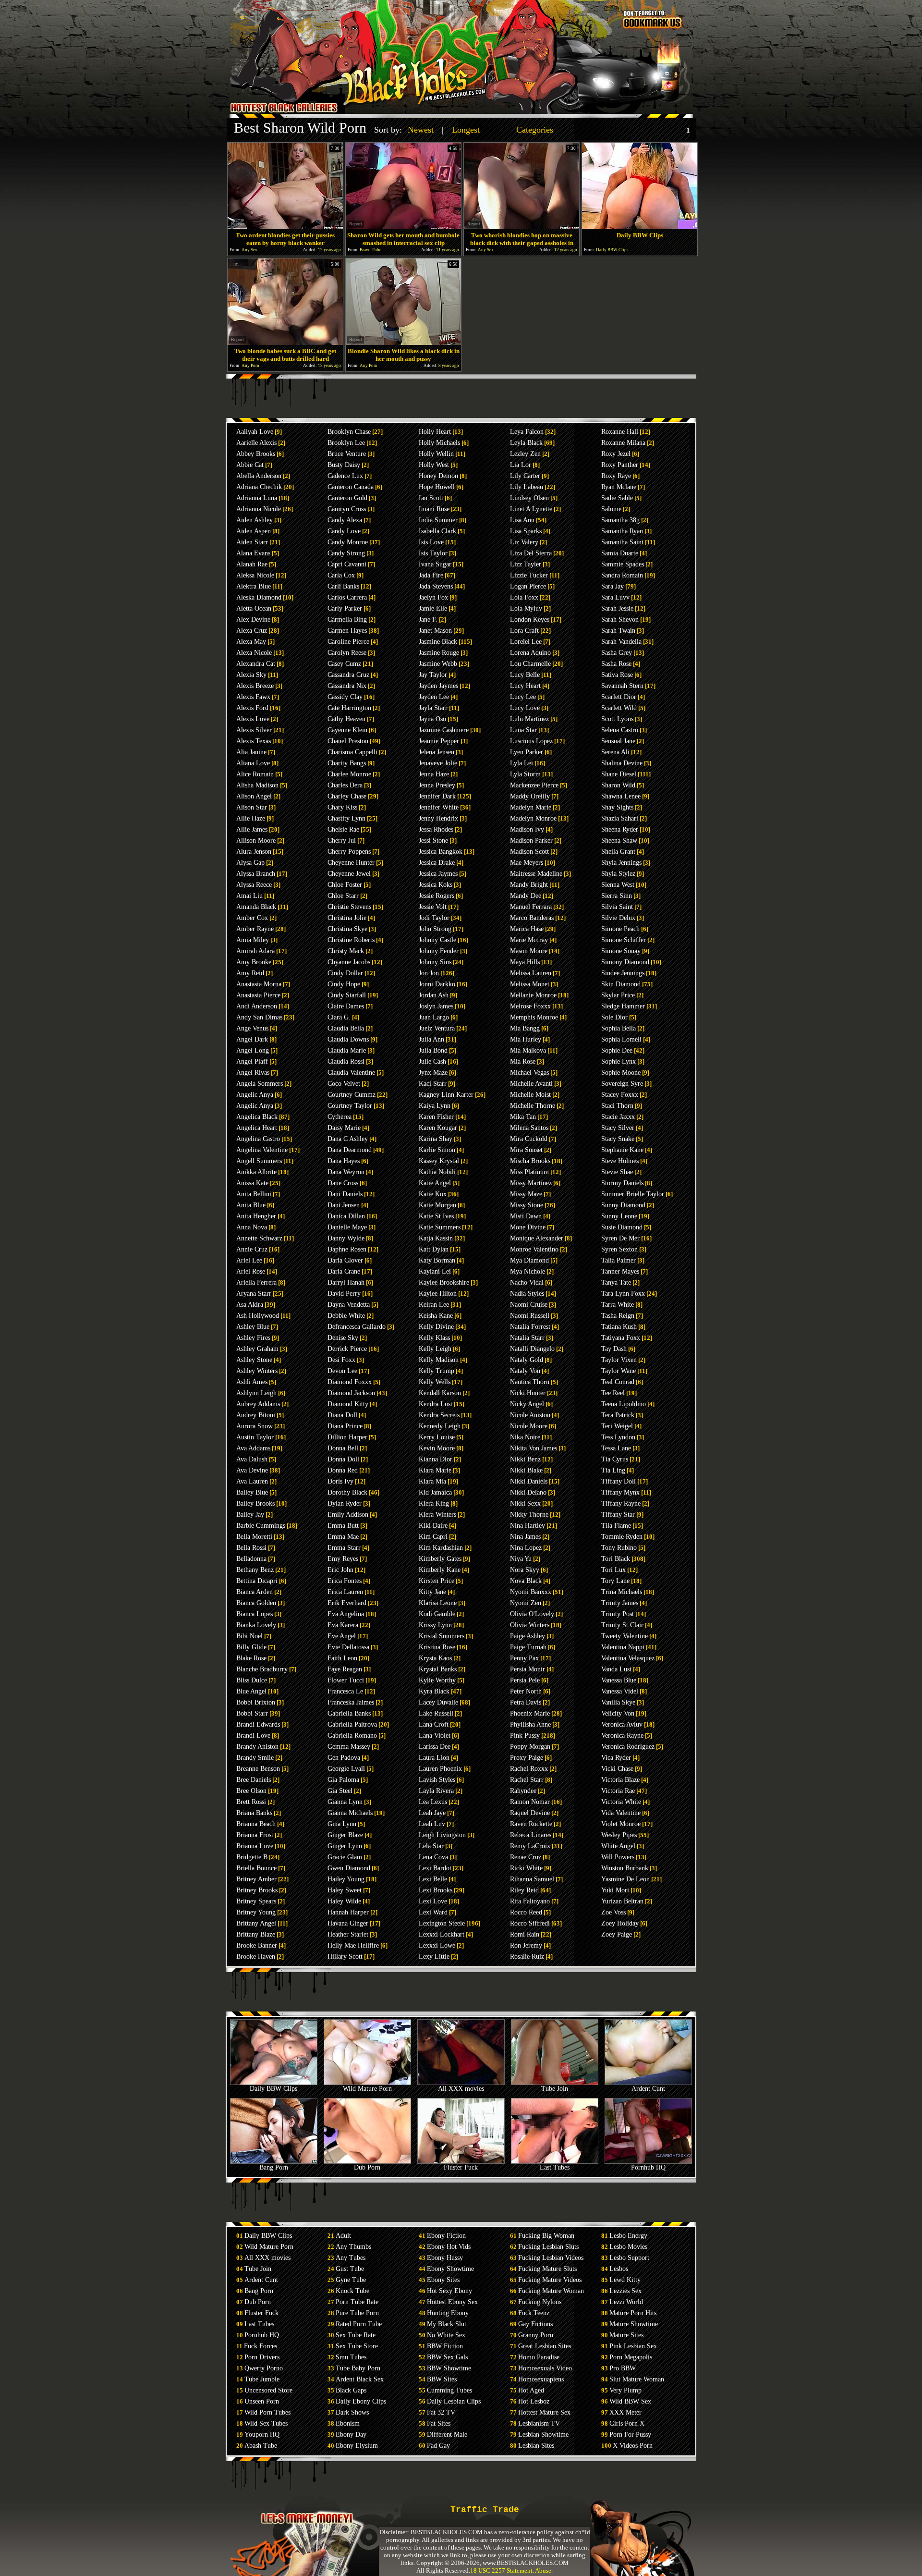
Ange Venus (252, 1028)
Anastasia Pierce (258, 995)
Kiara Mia (432, 1481)
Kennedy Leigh (440, 1426)
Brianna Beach (256, 1824)
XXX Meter (625, 2412)
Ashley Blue (253, 1327)
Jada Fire (431, 575)
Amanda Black (256, 907)
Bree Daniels (254, 1780)
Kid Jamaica (435, 1492)
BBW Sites (442, 2379)
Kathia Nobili (437, 1172)
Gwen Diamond (349, 1868)
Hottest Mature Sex (544, 2412)
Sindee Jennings (623, 973)
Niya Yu (521, 1559)
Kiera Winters (437, 1515)
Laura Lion (434, 1758)
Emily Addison (348, 1515)
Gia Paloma (343, 1780)
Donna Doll (343, 1459)
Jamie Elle (433, 608)
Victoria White (621, 1802)
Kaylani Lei (435, 1271)
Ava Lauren (252, 1481)
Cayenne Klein (347, 730)
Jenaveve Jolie (438, 763)
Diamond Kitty (348, 1404)
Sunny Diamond (623, 1205)
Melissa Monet (530, 984)
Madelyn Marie (531, 807)
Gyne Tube (351, 2280)
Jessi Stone (433, 840)
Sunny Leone (619, 1216)
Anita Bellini (254, 1194)
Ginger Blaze (345, 1835)
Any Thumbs (353, 2247)
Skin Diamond (621, 984)
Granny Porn (536, 2335)
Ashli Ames (252, 1382)
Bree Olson (251, 1791)
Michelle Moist (530, 1095)
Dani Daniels (345, 1194)
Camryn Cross (347, 509)
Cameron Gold (347, 498)
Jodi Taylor (434, 918)
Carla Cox (341, 575)
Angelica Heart (257, 1128)
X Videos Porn (633, 2446)
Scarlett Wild (619, 708)
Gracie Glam (345, 1857)
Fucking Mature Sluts (547, 2269)
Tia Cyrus (615, 1459)
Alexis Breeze (255, 686)
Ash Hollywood (258, 1316)
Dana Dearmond (350, 1150)
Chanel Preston (348, 741)
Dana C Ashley (348, 1139)
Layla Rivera (436, 1791)
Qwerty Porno (264, 2368)
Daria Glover (345, 1260)
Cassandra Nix (347, 686)
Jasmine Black (438, 642)
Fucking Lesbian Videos (551, 2258)
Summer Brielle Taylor (633, 1194)
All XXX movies (461, 2089)
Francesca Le (345, 1691)
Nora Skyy (525, 1570)
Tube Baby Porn (358, 2368)
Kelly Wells (435, 1382)
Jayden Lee (434, 697)
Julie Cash (432, 1061)
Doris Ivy (340, 1481)
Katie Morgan (437, 1205)
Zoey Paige (617, 1934)
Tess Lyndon (618, 1437)
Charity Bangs (347, 763)
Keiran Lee (434, 1305)
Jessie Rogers (437, 896)
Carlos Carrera (347, 597)
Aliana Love (253, 763)
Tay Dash (614, 1349)
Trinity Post (618, 1614)
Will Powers (618, 1857)
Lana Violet (435, 1736)
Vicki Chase (617, 1769)
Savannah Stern (622, 686)
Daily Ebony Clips (361, 2401)
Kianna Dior (436, 1459)
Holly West (434, 465)
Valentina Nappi (623, 1647)
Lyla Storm (525, 774)
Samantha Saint (622, 542)
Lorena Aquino (530, 653)
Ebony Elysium (357, 2446)
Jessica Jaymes (438, 874)
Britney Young (256, 1912)
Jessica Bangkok (441, 852)
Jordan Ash (434, 995)
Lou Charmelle (530, 664)
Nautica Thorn (530, 1382)
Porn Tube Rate (357, 2302)
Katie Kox (433, 1194)
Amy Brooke (254, 962)
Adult (343, 2236)
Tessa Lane (616, 1448)
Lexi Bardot (435, 1868)
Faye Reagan (345, 1669)
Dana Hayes (344, 1161)
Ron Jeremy (526, 1945)
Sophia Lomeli (621, 1039)
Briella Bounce (256, 1868)
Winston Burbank (625, 1868)
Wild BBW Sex (630, 2401)
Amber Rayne (255, 929)
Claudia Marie (347, 1050)
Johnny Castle (437, 940)
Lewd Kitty (625, 2280)
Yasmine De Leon (625, 1879)
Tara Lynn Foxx (623, 1294)
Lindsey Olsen (529, 498)
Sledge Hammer (623, 1006)
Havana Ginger (348, 1923)
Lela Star (431, 1846)
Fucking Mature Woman (551, 2291)
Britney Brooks (257, 1890)
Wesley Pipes (619, 1835)
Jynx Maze (433, 1073)
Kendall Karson (440, 1393)
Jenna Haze (434, 774)
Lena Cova (433, 1857)
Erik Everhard (347, 1603)
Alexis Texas (254, 741)
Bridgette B (252, 1857)
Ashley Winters (257, 1371)
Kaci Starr (433, 1084)
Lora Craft (524, 631)
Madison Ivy (527, 829)
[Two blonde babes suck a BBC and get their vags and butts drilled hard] (285, 342)
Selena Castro (620, 730)
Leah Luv (432, 1824)
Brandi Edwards (258, 1724)
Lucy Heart (525, 686)
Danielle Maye (347, 1227)
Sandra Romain (622, 575)
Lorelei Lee (526, 642)
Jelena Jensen (437, 752)
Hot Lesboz (534, 2401)
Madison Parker (531, 840)
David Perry (344, 1294)
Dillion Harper (347, 1437)
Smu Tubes (351, 2357)
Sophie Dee (617, 1050)
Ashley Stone (254, 1360)
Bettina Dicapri (257, 1581)
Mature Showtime (634, 2324)
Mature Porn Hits (633, 2313)
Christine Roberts (351, 940)
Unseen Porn (262, 2401)
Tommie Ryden (622, 1537)
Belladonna (251, 1559)
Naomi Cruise (529, 1305)
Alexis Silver (254, 730)
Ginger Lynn (345, 1846)
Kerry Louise (437, 1437)
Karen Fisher (436, 1117)
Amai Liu (249, 896)
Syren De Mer (620, 1238)
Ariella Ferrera (256, 1282)
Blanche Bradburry (262, 1669)
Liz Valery (524, 542)
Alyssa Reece (254, 885)
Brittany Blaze (256, 1934)
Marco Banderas (532, 918)
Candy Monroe (348, 542)
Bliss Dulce (252, 1680)
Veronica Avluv (622, 1724)
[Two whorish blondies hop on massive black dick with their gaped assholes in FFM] (522, 227)
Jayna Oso (432, 719)
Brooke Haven (256, 1957)
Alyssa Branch (256, 874)
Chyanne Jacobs (349, 962)
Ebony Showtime (450, 2269)
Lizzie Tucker (529, 575)
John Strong (435, 929)
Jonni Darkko (437, 984)
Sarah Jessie (617, 608)
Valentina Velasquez (628, 1658)
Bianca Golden (256, 1603)
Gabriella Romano (352, 1736)
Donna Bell (343, 1448)
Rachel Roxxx (529, 1769)
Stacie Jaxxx (618, 1117)
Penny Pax (524, 1658)
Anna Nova (252, 1227)
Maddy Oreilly (530, 796)
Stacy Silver (618, 1128)
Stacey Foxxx (620, 1095)
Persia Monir (528, 1669)
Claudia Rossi (346, 1061)
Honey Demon (438, 476)
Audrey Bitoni (256, 1415)
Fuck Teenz (534, 2313)
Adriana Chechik (259, 487)
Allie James (252, 829)
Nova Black (526, 1581)
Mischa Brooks (530, 1161)
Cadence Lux (345, 476)
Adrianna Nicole (259, 509)
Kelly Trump (437, 1371)
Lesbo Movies (628, 2247)
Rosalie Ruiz (527, 1957)
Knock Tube (352, 2291)
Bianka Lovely (256, 1625)
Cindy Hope (344, 984)
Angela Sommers (260, 1084)
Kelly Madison (439, 1360)
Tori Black (616, 1559)
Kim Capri (433, 1537)
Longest (466, 130)
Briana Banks (254, 1813)
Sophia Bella (619, 1028)
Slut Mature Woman (637, 2379)
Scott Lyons (617, 719)
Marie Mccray (529, 940)
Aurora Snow (255, 1426)
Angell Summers (259, 1161)
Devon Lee (342, 1371)
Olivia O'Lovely (532, 1614)
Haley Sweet (345, 1890)
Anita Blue (251, 1205)
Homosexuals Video (545, 2368)
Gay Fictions (535, 2324)
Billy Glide (251, 1647)
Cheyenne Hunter (351, 863)
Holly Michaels (439, 443)
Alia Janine (251, 752)
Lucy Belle (525, 675)
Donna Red (343, 1470)
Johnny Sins (435, 962)
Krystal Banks (438, 1669)
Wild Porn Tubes (267, 2412)
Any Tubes (351, 2258)
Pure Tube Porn (357, 2313)
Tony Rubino (619, 1548)
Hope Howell (437, 487)
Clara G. (339, 1017)
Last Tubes (555, 2167)
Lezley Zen (525, 454)
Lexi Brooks (436, 1890)
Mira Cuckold (529, 1139)
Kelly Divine (436, 1327)
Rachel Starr (527, 1780)
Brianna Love (255, 1846)
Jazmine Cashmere (444, 730)
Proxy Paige (527, 1758)
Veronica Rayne (622, 1736)
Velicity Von (618, 1713)
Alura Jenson (254, 852)
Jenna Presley (437, 785)
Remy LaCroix (530, 1846)
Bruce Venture (347, 454)
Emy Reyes (343, 1559)
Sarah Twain (618, 631)
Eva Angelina (346, 1614)
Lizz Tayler (526, 564)
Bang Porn (274, 2167)
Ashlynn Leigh (256, 1393)
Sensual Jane (618, 741)
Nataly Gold (527, 1360)
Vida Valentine (621, 1813)
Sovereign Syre (622, 1084)
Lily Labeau (527, 487)
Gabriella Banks (349, 1713)
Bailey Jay (250, 1515)
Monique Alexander (537, 1238)
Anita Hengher (256, 1216)
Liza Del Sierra (531, 553)
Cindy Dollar (345, 973)
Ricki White (526, 1868)
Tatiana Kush (619, 1327)
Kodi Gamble (437, 1614)
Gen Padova (344, 1758)
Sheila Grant (618, 852)
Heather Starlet (348, 1934)
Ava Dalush (252, 1459)
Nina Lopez (526, 1548)
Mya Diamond (529, 1260)
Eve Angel (342, 1636)
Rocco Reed (526, 1912)
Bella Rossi (251, 1548)
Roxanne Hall (620, 432)
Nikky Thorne (529, 1515)
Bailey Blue (252, 1492)
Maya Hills (525, 962)
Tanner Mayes (620, 1271)
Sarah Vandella (621, 642)
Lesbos (619, 2269)
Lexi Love (433, 1901)
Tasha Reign (618, 1316)
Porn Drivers (262, 2357)
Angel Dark (252, 1039)
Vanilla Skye (618, 1702)
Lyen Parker (527, 752)
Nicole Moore (529, 1426)
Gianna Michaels (350, 1813)
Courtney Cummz (352, 1095)
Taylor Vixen (619, 1360)
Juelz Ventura (437, 1028)
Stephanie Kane (622, 1150)
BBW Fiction (445, 2346)
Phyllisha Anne (530, 1724)
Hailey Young (346, 1879)
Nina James (525, 1537)
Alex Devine (253, 619)
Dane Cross (343, 1183)
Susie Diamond (622, 1227)
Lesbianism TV (539, 2423)
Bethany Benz (255, 1570)
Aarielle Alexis (256, 443)
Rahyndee (523, 1791)
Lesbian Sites (536, 2446)
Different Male (447, 2435)
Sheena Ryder (620, 829)
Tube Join (555, 2089)
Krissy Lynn (435, 1625)
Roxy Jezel (616, 454)
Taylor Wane (619, 1371)
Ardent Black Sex (360, 2379)
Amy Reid (250, 973)
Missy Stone (527, 1205)
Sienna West (618, 885)
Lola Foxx (524, 597)
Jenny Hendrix (438, 818)
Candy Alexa (345, 520)
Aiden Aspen (254, 531)
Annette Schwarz (259, 1238)
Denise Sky (343, 1338)
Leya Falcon (527, 432)
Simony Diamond (625, 962)
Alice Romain (255, 774)
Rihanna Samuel (532, 1879)
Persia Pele (525, 1680)
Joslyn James (436, 1006)
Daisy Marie (344, 1128)
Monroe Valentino (534, 1249)
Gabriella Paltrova (352, 1724)
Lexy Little (434, 1957)
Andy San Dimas (259, 1017)
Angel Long (253, 1050)
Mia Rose (523, 1061)
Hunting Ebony (448, 2313)
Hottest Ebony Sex (452, 2302)
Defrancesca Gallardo (357, 1327)
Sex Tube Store (357, 2346)
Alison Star (252, 807)
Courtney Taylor (350, 1106)
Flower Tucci (346, 1680)
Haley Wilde (344, 1901)
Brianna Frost (255, 1835)
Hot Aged (531, 2390)
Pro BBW (623, 2368)
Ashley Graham (257, 1349)
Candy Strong (346, 553)
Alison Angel (254, 796)
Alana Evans (253, 553)
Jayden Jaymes (438, 686)
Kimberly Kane (440, 1570)
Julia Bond (433, 1050)
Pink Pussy (525, 1736)
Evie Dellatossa (348, 1647)
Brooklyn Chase (349, 432)
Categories (535, 130)
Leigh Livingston (442, 1835)
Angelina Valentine (262, 1150)
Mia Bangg (525, 1028)
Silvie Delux (618, 918)
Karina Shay (436, 1139)
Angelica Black (257, 1117)
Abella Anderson (259, 476)
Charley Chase (347, 796)
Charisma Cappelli (352, 752)
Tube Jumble (262, 2379)
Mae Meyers (527, 863)
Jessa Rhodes (436, 829)
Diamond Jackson (351, 1393)
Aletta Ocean (254, 608)
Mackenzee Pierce (534, 785)
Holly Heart (435, 432)
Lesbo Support (629, 2258)
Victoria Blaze (620, 1780)
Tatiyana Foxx (621, 1338)
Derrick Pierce (347, 1349)
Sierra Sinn (617, 896)
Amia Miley (253, 940)
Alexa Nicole (254, 653)
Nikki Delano (528, 1492)
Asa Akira (250, 1305)
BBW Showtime (449, 2368)
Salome (611, 509)
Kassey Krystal (439, 1161)
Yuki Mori (615, 1890)
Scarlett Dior (619, 697)
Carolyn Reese (347, 653)
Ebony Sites (443, 2280)
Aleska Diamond (259, 597)
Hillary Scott (345, 1957)
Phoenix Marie (530, 1713)
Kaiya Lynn (435, 1106)
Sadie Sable (617, 498)
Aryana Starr (254, 1294)
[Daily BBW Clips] (640, 227)
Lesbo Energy (628, 2236)
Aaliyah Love (255, 432)
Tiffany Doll (619, 1481)
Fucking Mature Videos (550, 2280)
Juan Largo (434, 1017)
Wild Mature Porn (367, 2089)
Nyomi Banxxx (531, 1592)
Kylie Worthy (437, 1680)
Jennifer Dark (437, 796)
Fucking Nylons (540, 2302)
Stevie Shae (617, 1172)
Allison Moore (256, 840)
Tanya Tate (616, 1282)
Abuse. (544, 2570)
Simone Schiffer (624, 940)
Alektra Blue (254, 586)
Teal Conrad (618, 1382)
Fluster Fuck (461, 2167)
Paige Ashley (528, 1636)
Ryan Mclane (619, 487)
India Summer (438, 520)
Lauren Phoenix (440, 1769)
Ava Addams (253, 1448)
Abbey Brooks (256, 454)
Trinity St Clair (622, 1625)
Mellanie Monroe (533, 995)
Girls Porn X (627, 2423)
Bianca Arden (255, 1592)
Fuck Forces (261, 2346)
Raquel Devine (530, 1813)
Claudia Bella (346, 1028)
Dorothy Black (347, 1492)
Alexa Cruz (252, 631)
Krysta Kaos (435, 1658)
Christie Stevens (349, 907)
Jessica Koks (436, 885)
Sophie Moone (621, 1073)
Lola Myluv (526, 608)
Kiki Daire (433, 1526)
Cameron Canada (351, 487)
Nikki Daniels (529, 1481)
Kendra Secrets (439, 1415)
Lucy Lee (523, 697)
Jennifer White (439, 807)
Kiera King (434, 1503)
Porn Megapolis (631, 2357)
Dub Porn (367, 2167)
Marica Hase (527, 929)
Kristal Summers (442, 1636)
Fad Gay (438, 2446)
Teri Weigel (617, 1426)
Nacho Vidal (527, 1282)
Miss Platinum (529, 1172)
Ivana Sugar (435, 564)
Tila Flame (616, 1526)
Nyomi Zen (526, 1603)
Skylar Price (618, 995)
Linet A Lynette (531, 509)
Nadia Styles (527, 1294)
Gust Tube (350, 2269)
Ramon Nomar (530, 1802)
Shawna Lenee (621, 796)
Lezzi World (626, 2302)
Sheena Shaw (619, 840)
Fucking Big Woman (546, 2236)
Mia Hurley (526, 1039)
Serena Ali (615, 752)
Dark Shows (352, 2412)
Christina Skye (347, 929)
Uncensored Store (268, 2390)
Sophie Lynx (619, 1061)
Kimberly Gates (440, 1559)
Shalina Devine (622, 763)
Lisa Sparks (526, 531)
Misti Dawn (526, 1216)
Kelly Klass (434, 1338)
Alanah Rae (252, 564)
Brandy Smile (255, 1758)
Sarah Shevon (620, 619)
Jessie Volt (433, 907)
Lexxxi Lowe (437, 1945)
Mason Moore (529, 951)
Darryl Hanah (346, 1282)
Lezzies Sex (625, 2291)
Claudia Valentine (351, 1073)
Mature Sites (626, 2335)
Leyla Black (526, 443)
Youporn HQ (262, 2435)
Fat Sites (439, 2423)
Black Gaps (351, 2390)
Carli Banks (343, 586)
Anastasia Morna (259, 984)
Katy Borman (437, 1260)
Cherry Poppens (349, 852)
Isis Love (431, 542)
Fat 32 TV (441, 2412)
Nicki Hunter (528, 1393)
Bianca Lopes (255, 1614)
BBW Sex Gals (447, 2357)
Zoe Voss (613, 1912)
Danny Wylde (346, 1238)
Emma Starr (344, 1548)
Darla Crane (344, 1271)
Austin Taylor (255, 1437)
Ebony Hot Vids (449, 2247)
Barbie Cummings (261, 1526)
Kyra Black (434, 1691)
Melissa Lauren (531, 973)
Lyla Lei (522, 763)
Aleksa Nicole (255, 575)
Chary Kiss (342, 807)
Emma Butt (343, 1526)
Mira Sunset (526, 1150)
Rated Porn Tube (359, 2324)
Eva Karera (343, 1625)
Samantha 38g (620, 520)
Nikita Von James (534, 1448)
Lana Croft (434, 1724)
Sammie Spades (623, 564)
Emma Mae (343, 1537)
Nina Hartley (528, 1526)
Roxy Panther (620, 465)
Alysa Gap (250, 863)
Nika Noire (525, 1437)
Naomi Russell (530, 1316)
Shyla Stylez (618, 874)
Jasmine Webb (438, 664)
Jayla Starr (433, 708)
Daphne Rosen (347, 1249)
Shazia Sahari (620, 818)
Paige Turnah (528, 1647)
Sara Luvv (615, 597)
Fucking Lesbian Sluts (548, 2247)
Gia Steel (340, 1791)
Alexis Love (253, 719)
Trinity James (620, 1603)
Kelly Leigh (435, 1349)
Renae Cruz (526, 1857)
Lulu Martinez (529, 719)
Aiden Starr (252, 542)
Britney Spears (256, 1901)
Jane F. (428, 619)
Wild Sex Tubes (266, 2423)
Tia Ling (613, 1470)
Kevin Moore (437, 1448)
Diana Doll (342, 1415)
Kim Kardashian (441, 1548)
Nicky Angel (527, 1404)
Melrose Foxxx (530, 1006)
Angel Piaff (252, 1061)
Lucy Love (525, 708)
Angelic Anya (255, 1095)
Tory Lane (615, 1581)
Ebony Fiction (446, 2236)
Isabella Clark (437, 531)
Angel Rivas (253, 1073)
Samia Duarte (620, 553)
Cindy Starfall (347, 995)
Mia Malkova (528, 1050)
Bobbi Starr (252, 1713)
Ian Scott (431, 498)
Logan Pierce (528, 586)
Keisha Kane (436, 1316)
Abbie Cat (250, 465)
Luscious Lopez (531, 741)
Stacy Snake (618, 1139)
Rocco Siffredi (530, 1923)
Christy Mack (346, 951)
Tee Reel (613, 1393)
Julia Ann (431, 1039)
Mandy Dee (526, 896)
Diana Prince (345, 1426)
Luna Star (523, 730)
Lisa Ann (522, 520)
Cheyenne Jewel (349, 874)
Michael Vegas (529, 1073)
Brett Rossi (251, 1802)
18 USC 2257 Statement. (502, 2570)
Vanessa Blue (619, 1680)
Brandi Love (253, 1736)
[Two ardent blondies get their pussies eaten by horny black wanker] (285, 227)
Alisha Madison (257, 785)
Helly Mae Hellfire (353, 1945)
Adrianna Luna (257, 498)
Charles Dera (345, 785)
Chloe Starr (343, 896)
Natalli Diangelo (532, 1349)
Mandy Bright (529, 885)
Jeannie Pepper (439, 741)
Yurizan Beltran (622, 1901)
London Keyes (530, 619)
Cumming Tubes (449, 2390)
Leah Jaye (432, 1813)
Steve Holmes (620, 1161)
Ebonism (348, 2423)
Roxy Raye (616, 476)
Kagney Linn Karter (446, 1095)
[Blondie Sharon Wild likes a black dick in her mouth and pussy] (403, 342)
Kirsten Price (437, 1581)
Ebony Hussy (445, 2258)
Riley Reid (524, 1890)
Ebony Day (351, 2435)
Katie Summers (440, 1227)
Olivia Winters (530, 1625)
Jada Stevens (436, 586)
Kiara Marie (435, 1470)
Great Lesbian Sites (545, 2346)
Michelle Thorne (533, 1106)
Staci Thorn (617, 1106)
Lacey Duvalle (438, 1702)
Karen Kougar (438, 1128)
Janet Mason (435, 631)
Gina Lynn (342, 1824)
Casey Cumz (344, 664)
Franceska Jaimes (351, 1702)
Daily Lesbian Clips (454, 2401)
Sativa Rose (617, 675)
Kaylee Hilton (438, 1294)
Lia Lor (521, 465)
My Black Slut (447, 2324)
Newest (421, 130)
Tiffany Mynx (620, 1492)
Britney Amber (256, 1879)
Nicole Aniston (530, 1415)
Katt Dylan (434, 1249)
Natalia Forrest (530, 1327)
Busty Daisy (344, 465)
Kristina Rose (437, 1647)
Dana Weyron (346, 1172)
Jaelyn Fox (433, 597)
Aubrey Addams (258, 1404)
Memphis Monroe (534, 1017)
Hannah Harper (348, 1912)
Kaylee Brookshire (444, 1282)
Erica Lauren (345, 1592)
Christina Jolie (347, 918)
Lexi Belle (433, 1879)
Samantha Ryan (622, 531)
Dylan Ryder (345, 1503)
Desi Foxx (341, 1360)
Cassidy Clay (345, 697)
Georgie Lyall (346, 1769)
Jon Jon (429, 973)
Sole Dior (614, 1017)
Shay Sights (617, 807)
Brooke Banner (257, 1945)
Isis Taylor (433, 553)
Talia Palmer (619, 1260)
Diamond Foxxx (350, 1382)
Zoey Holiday (620, 1923)
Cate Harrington (349, 708)
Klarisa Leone (438, 1603)
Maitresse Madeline (536, 874)
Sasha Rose (616, 664)
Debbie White (346, 1316)
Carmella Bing (347, 619)
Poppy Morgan (530, 1747)
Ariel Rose (251, 1271)
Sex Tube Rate (356, 2335)
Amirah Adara (255, 951)
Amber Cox (252, 918)
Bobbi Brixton (256, 1702)
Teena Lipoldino (624, 1404)
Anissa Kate (252, 1183)
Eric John (340, 1570)
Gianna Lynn (345, 1802)
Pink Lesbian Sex (633, 2346)
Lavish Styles (437, 1780)
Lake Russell (436, 1713)
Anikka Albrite (256, 1172)
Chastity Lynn (346, 818)
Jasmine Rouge (439, 653)
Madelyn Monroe (533, 818)
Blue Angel (251, 1691)
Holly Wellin (436, 454)
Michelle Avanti (531, 1084)
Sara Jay (613, 586)
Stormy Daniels (622, 1183)
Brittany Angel (256, 1923)
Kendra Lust (436, 1404)
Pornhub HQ (648, 2167)
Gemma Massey (349, 1747)
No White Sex (446, 2335)
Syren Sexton (619, 1249)
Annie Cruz (252, 1249)
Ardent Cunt (648, 2089)
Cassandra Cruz (348, 675)
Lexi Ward (433, 1912)
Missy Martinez (531, 1183)
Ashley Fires (253, 1338)
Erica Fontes (345, 1581)
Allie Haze (251, 818)
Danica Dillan (346, 1216)
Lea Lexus (433, 1802)
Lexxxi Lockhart (442, 1934)
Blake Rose (251, 1658)
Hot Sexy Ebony (449, 2291)
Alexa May (251, 642)
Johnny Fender (439, 951)
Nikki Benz (525, 1459)
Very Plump (625, 2390)
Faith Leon (342, 1658)
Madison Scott (529, 852)
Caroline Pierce (348, 642)
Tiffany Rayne (621, 1503)
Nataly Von (525, 1371)
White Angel (618, 1846)
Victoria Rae (618, 1791)
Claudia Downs (348, 1039)
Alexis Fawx (253, 697)
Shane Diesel (619, 774)
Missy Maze (526, 1194)
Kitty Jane (432, 1592)
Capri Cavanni (347, 564)
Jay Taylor (433, 675)
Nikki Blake (526, 1470)
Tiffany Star (618, 1515)
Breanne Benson (258, 1769)
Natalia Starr (527, 1338)
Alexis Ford (252, 708)
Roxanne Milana (623, 443)
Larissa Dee (435, 1747)
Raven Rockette (531, 1824)
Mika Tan (523, 1117)
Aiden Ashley (255, 520)
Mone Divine (528, 1227)
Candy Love (344, 531)
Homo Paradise (539, 2357)
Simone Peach (620, 929)
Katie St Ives (436, 1216)
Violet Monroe (621, 1824)
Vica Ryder (616, 1758)
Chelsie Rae (343, 829)
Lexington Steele (442, 1923)
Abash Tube (261, 2446)
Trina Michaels (622, 1592)
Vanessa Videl (620, 1691)
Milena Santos (529, 1128)
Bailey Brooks (255, 1503)
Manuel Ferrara (531, 907)
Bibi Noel (249, 1636)
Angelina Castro (258, 1139)
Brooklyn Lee (346, 443)
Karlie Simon (437, 1150)
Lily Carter (525, 476)
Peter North (526, 1691)
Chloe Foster (345, 885)
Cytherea (340, 1117)
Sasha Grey (617, 653)
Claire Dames (346, 1006)
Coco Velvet (344, 1084)
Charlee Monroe (349, 774)
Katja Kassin (436, 1238)
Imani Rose (434, 509)
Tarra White (618, 1305)
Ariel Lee (249, 1260)
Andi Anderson (257, 1006)
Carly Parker (345, 608)
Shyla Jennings (621, 863)
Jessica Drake (437, 863)
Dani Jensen (344, 1205)
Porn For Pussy (630, 2435)
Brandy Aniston (257, 1747)
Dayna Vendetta (349, 1305)
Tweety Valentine (625, 1636)
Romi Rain (525, 1934)
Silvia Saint (617, 907)
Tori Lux (613, 1570)
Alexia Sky (251, 675)
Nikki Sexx (525, 1503)
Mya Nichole (528, 1271)
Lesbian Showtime (543, 2435)
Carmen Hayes (347, 631)
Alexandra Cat (256, 664)
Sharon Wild (618, 785)
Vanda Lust (616, 1669)
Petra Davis (526, 1702)
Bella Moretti (254, 1537)
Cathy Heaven (346, 719)
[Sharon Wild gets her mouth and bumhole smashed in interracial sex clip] (403, 227)
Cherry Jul (342, 840)
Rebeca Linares (531, 1835)
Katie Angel (435, 1183)
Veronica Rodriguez (628, 1747)
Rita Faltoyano (530, 1901)
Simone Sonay (621, 951)
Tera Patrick (618, 1415)
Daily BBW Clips (273, 2089)
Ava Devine (252, 1470)
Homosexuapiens (541, 2379)
